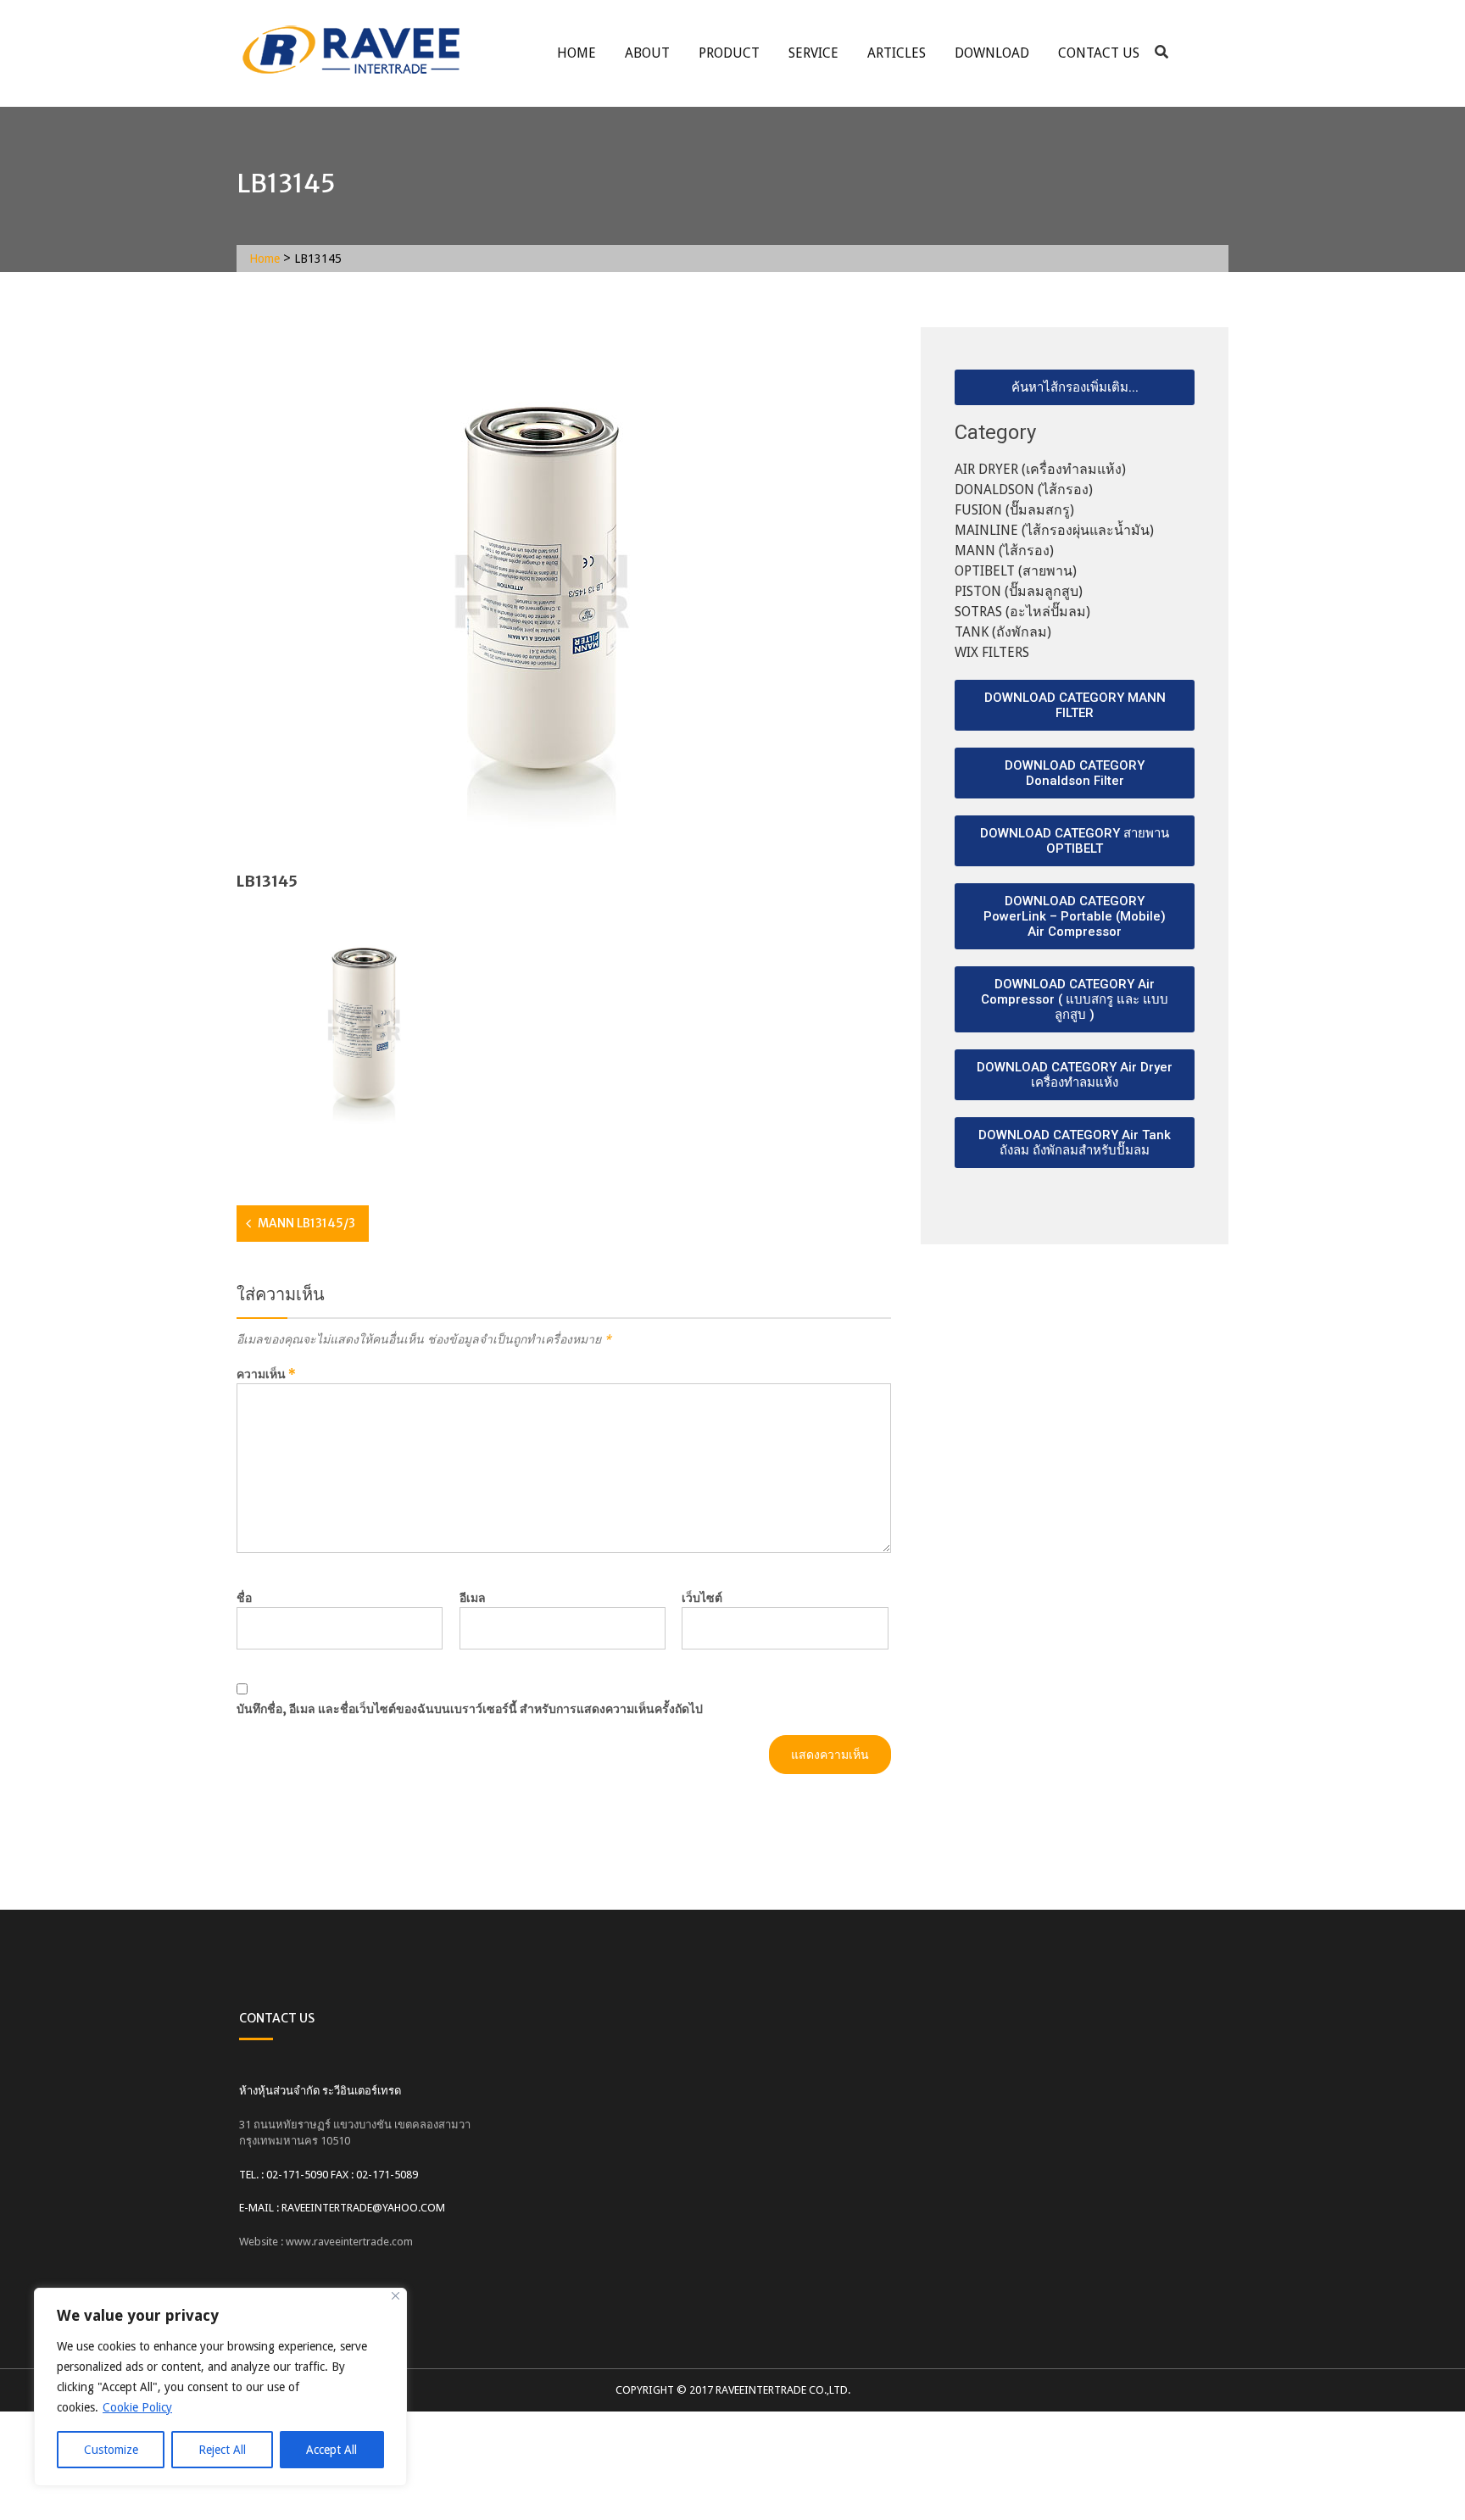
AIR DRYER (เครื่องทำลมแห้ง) (1040, 469)
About (647, 53)
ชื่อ (244, 1598)
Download (992, 53)
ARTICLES (897, 53)
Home (577, 53)
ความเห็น (266, 1374)
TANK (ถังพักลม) (1003, 632)
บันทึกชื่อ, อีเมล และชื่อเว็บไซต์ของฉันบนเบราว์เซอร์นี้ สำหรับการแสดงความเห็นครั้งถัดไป (470, 1709)
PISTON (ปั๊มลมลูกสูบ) (1019, 591)
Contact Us (1099, 53)
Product (729, 53)
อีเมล (473, 1598)
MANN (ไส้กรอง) (1004, 551)
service (813, 53)
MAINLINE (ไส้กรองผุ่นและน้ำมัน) (1054, 530)
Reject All (222, 2450)
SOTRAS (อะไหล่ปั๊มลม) (1022, 612)
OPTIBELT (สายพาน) (1016, 571)
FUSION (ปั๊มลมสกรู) (1014, 510)
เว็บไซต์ (702, 1598)
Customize (111, 2450)
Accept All (331, 2450)
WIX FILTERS (992, 652)
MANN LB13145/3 (306, 1223)
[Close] (395, 2296)
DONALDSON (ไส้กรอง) (1024, 490)
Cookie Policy (137, 2407)
